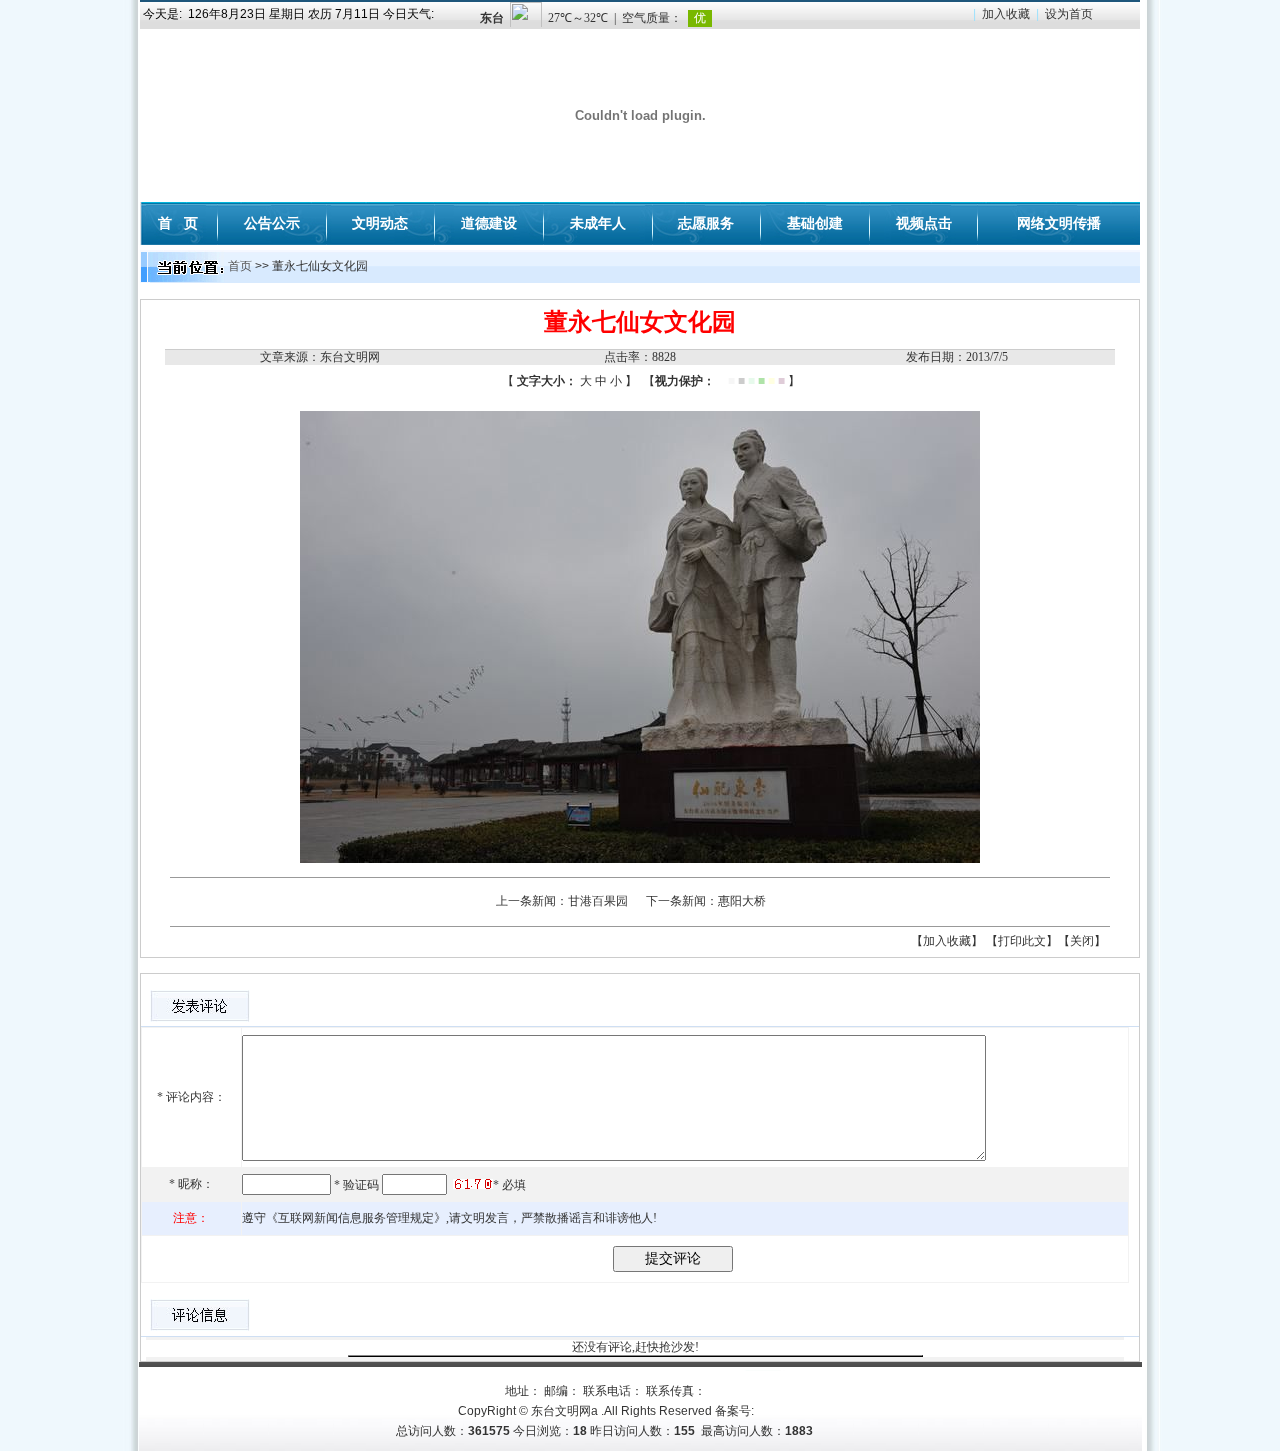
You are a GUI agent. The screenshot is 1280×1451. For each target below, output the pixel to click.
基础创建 (815, 223)
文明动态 (380, 223)
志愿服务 (706, 223)
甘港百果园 (598, 901)
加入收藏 (1006, 14)
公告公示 (272, 223)
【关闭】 (1082, 941)
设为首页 (1069, 14)
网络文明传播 (1059, 223)
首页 (240, 266)
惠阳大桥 (742, 901)
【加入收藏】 (947, 941)
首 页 (178, 223)
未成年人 (598, 223)
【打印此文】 (1022, 941)
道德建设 (489, 223)
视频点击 (924, 223)
